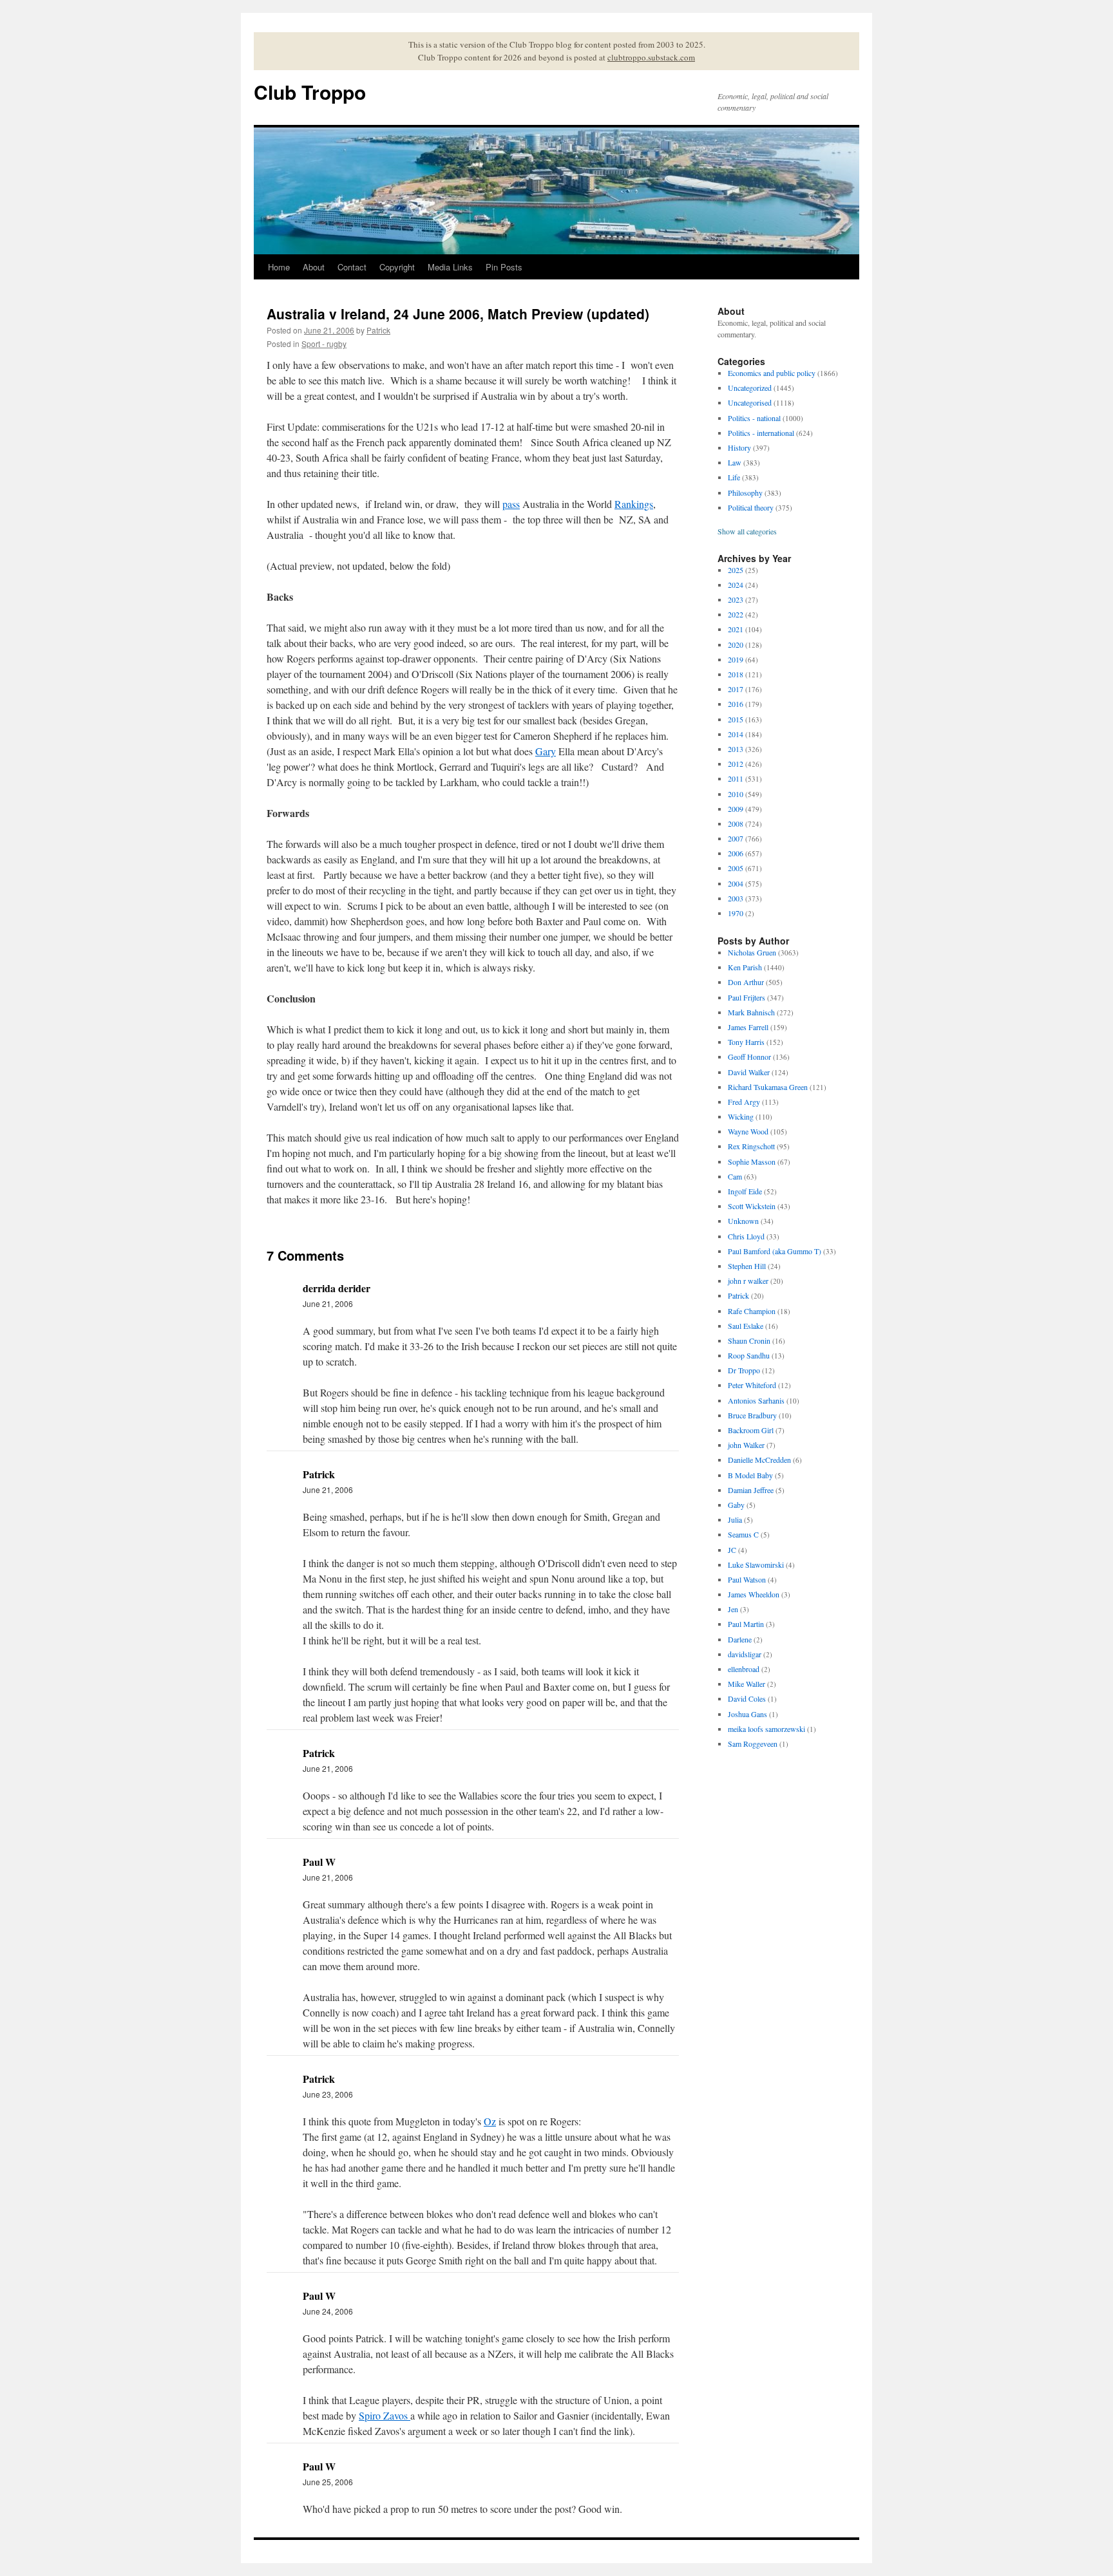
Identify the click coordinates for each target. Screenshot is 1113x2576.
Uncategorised (750, 402)
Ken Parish (745, 967)
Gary (546, 751)
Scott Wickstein (752, 1206)
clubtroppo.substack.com (651, 57)
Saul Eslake (746, 1326)
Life (734, 477)
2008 (736, 823)
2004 (736, 883)
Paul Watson (747, 1579)
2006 (736, 853)
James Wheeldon (754, 1594)
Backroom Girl (751, 1430)
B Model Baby (750, 1475)
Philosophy (745, 493)
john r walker (748, 1281)
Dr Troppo (744, 1370)
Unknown (743, 1221)
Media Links (450, 267)
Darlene (740, 1639)
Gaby (736, 1505)
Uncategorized (750, 388)
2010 (736, 794)
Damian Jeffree (751, 1490)
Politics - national (754, 418)
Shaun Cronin (749, 1340)
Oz (490, 2121)
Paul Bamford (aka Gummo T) (775, 1251)
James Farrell (748, 1027)
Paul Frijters (747, 997)
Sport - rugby (324, 343)
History (739, 447)
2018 (736, 674)
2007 (736, 838)
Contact (352, 267)
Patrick (378, 330)
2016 (736, 704)
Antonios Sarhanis (756, 1400)
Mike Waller (747, 1684)
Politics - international (761, 433)
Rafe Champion (752, 1311)
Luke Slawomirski (756, 1565)
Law (735, 462)
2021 (736, 629)
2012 (736, 764)
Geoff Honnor (749, 1057)
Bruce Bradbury (752, 1415)
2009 (736, 809)
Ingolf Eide (745, 1191)
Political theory (751, 507)
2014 (736, 734)
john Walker (746, 1445)
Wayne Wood (748, 1131)
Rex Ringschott (751, 1146)
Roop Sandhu (749, 1355)
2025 (736, 570)
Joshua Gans (747, 1714)
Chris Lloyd (746, 1236)
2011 (736, 778)
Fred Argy (744, 1102)
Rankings (634, 504)
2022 (736, 614)
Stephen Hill (747, 1266)
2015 (736, 719)
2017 (736, 689)
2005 (736, 868)
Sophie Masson (752, 1161)
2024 (736, 585)
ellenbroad (744, 1669)
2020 (736, 644)
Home (279, 267)
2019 (736, 659)
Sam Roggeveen (753, 1744)
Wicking (741, 1116)
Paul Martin (746, 1624)
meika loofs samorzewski (766, 1729)
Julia (735, 1519)
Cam (735, 1176)
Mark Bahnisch (751, 1012)
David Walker (749, 1072)
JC (732, 1550)
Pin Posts (504, 267)
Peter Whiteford (752, 1385)
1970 (736, 913)
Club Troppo (310, 92)
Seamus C (743, 1534)
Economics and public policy (772, 373)
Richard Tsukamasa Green (768, 1087)
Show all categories (747, 531)
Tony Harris (746, 1042)
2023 (736, 599)
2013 (736, 749)
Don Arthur (746, 982)
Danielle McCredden (759, 1460)
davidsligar (745, 1654)
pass (511, 504)
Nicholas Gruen (752, 952)
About (314, 267)
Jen (733, 1609)
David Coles (747, 1698)
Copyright (397, 267)
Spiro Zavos (385, 2415)
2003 (736, 898)
